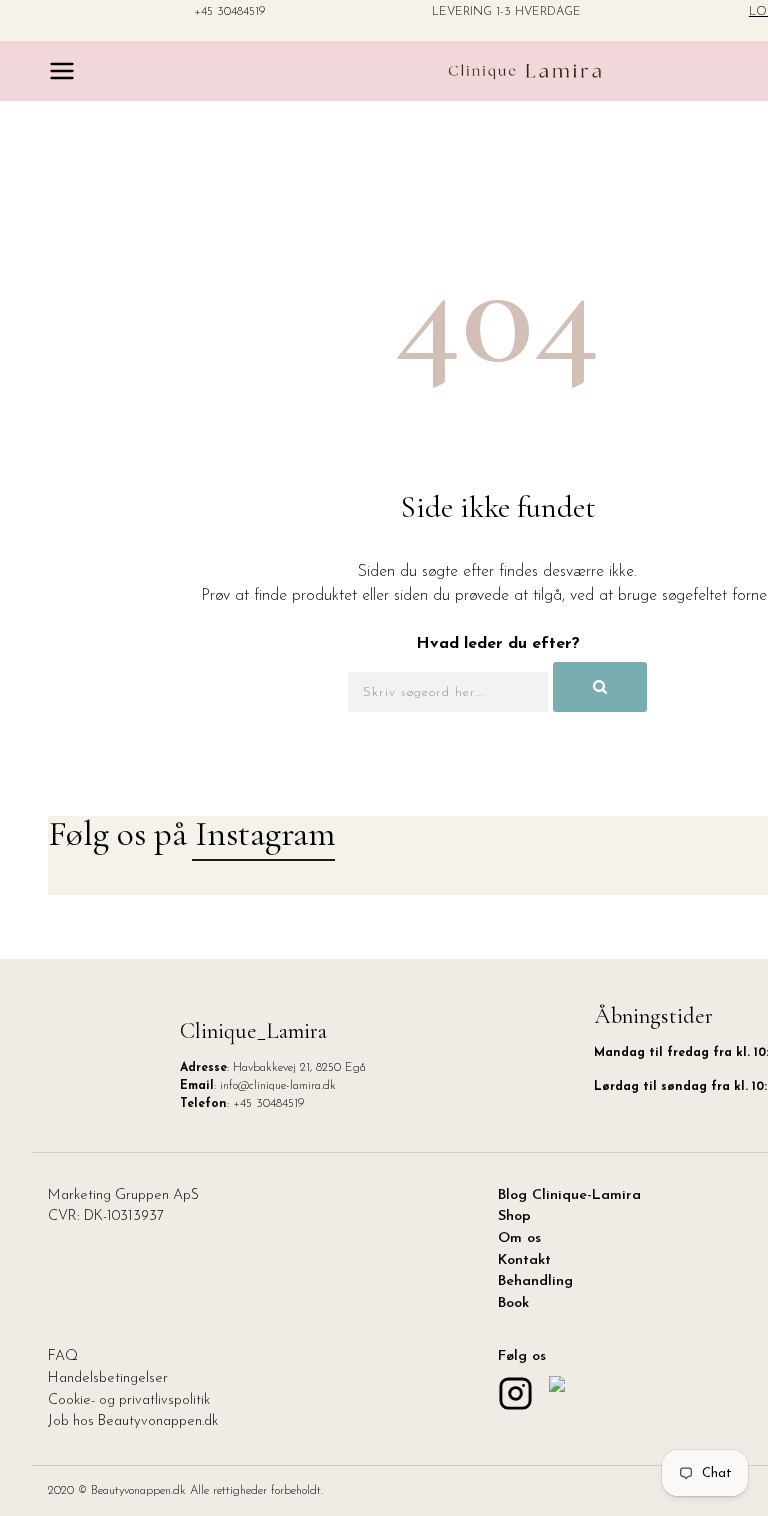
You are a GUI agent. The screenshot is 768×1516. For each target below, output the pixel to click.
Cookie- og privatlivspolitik (129, 1400)
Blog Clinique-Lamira (569, 1195)
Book (513, 1303)
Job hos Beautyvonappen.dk (133, 1421)
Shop (514, 1216)
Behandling (535, 1281)
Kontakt (524, 1260)
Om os (519, 1238)
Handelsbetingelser (108, 1378)
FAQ (63, 1356)
